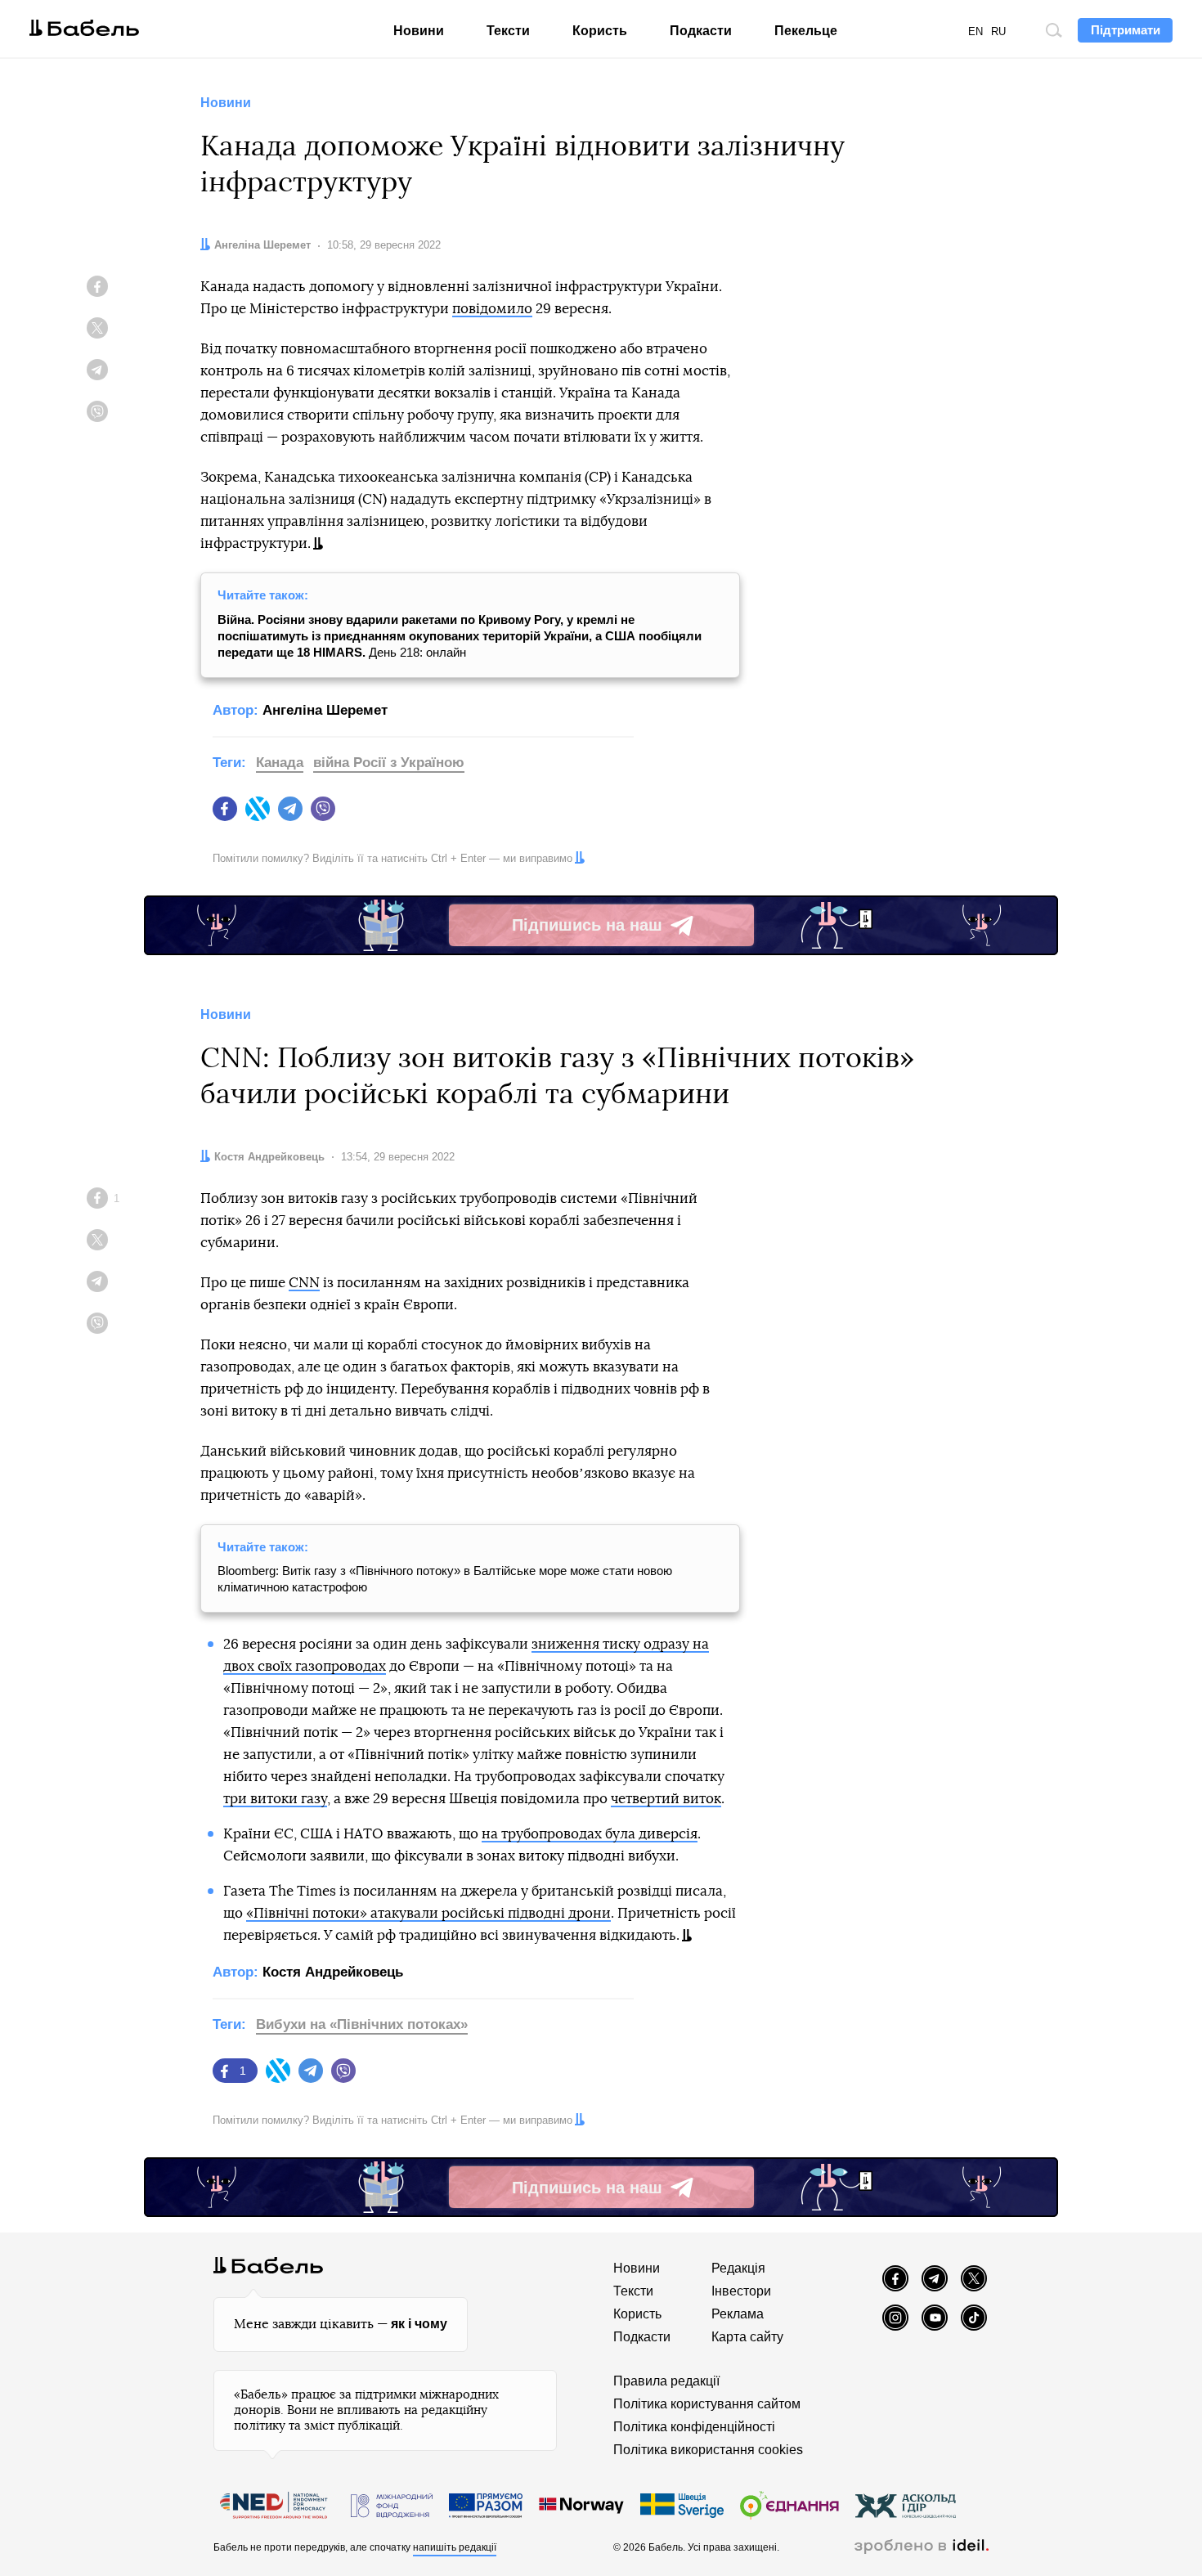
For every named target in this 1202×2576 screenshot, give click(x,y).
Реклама (738, 2314)
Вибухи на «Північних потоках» (362, 2024)
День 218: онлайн (460, 636)
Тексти (508, 31)
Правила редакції (666, 2381)
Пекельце (806, 31)
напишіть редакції (455, 2547)
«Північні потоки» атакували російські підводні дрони (428, 1913)
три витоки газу (275, 1799)
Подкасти (701, 31)
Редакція (738, 2268)
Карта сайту (747, 2337)
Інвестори (741, 2291)
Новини (419, 31)
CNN (304, 1283)
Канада (280, 763)
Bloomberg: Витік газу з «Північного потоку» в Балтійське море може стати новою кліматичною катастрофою (445, 1579)
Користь (600, 31)
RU (998, 31)
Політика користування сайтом (707, 2404)
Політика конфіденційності (694, 2427)
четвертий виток (666, 1799)
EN (976, 31)
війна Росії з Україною (389, 763)
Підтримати (1126, 30)
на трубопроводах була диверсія (590, 1834)
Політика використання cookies (708, 2450)
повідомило (492, 309)
